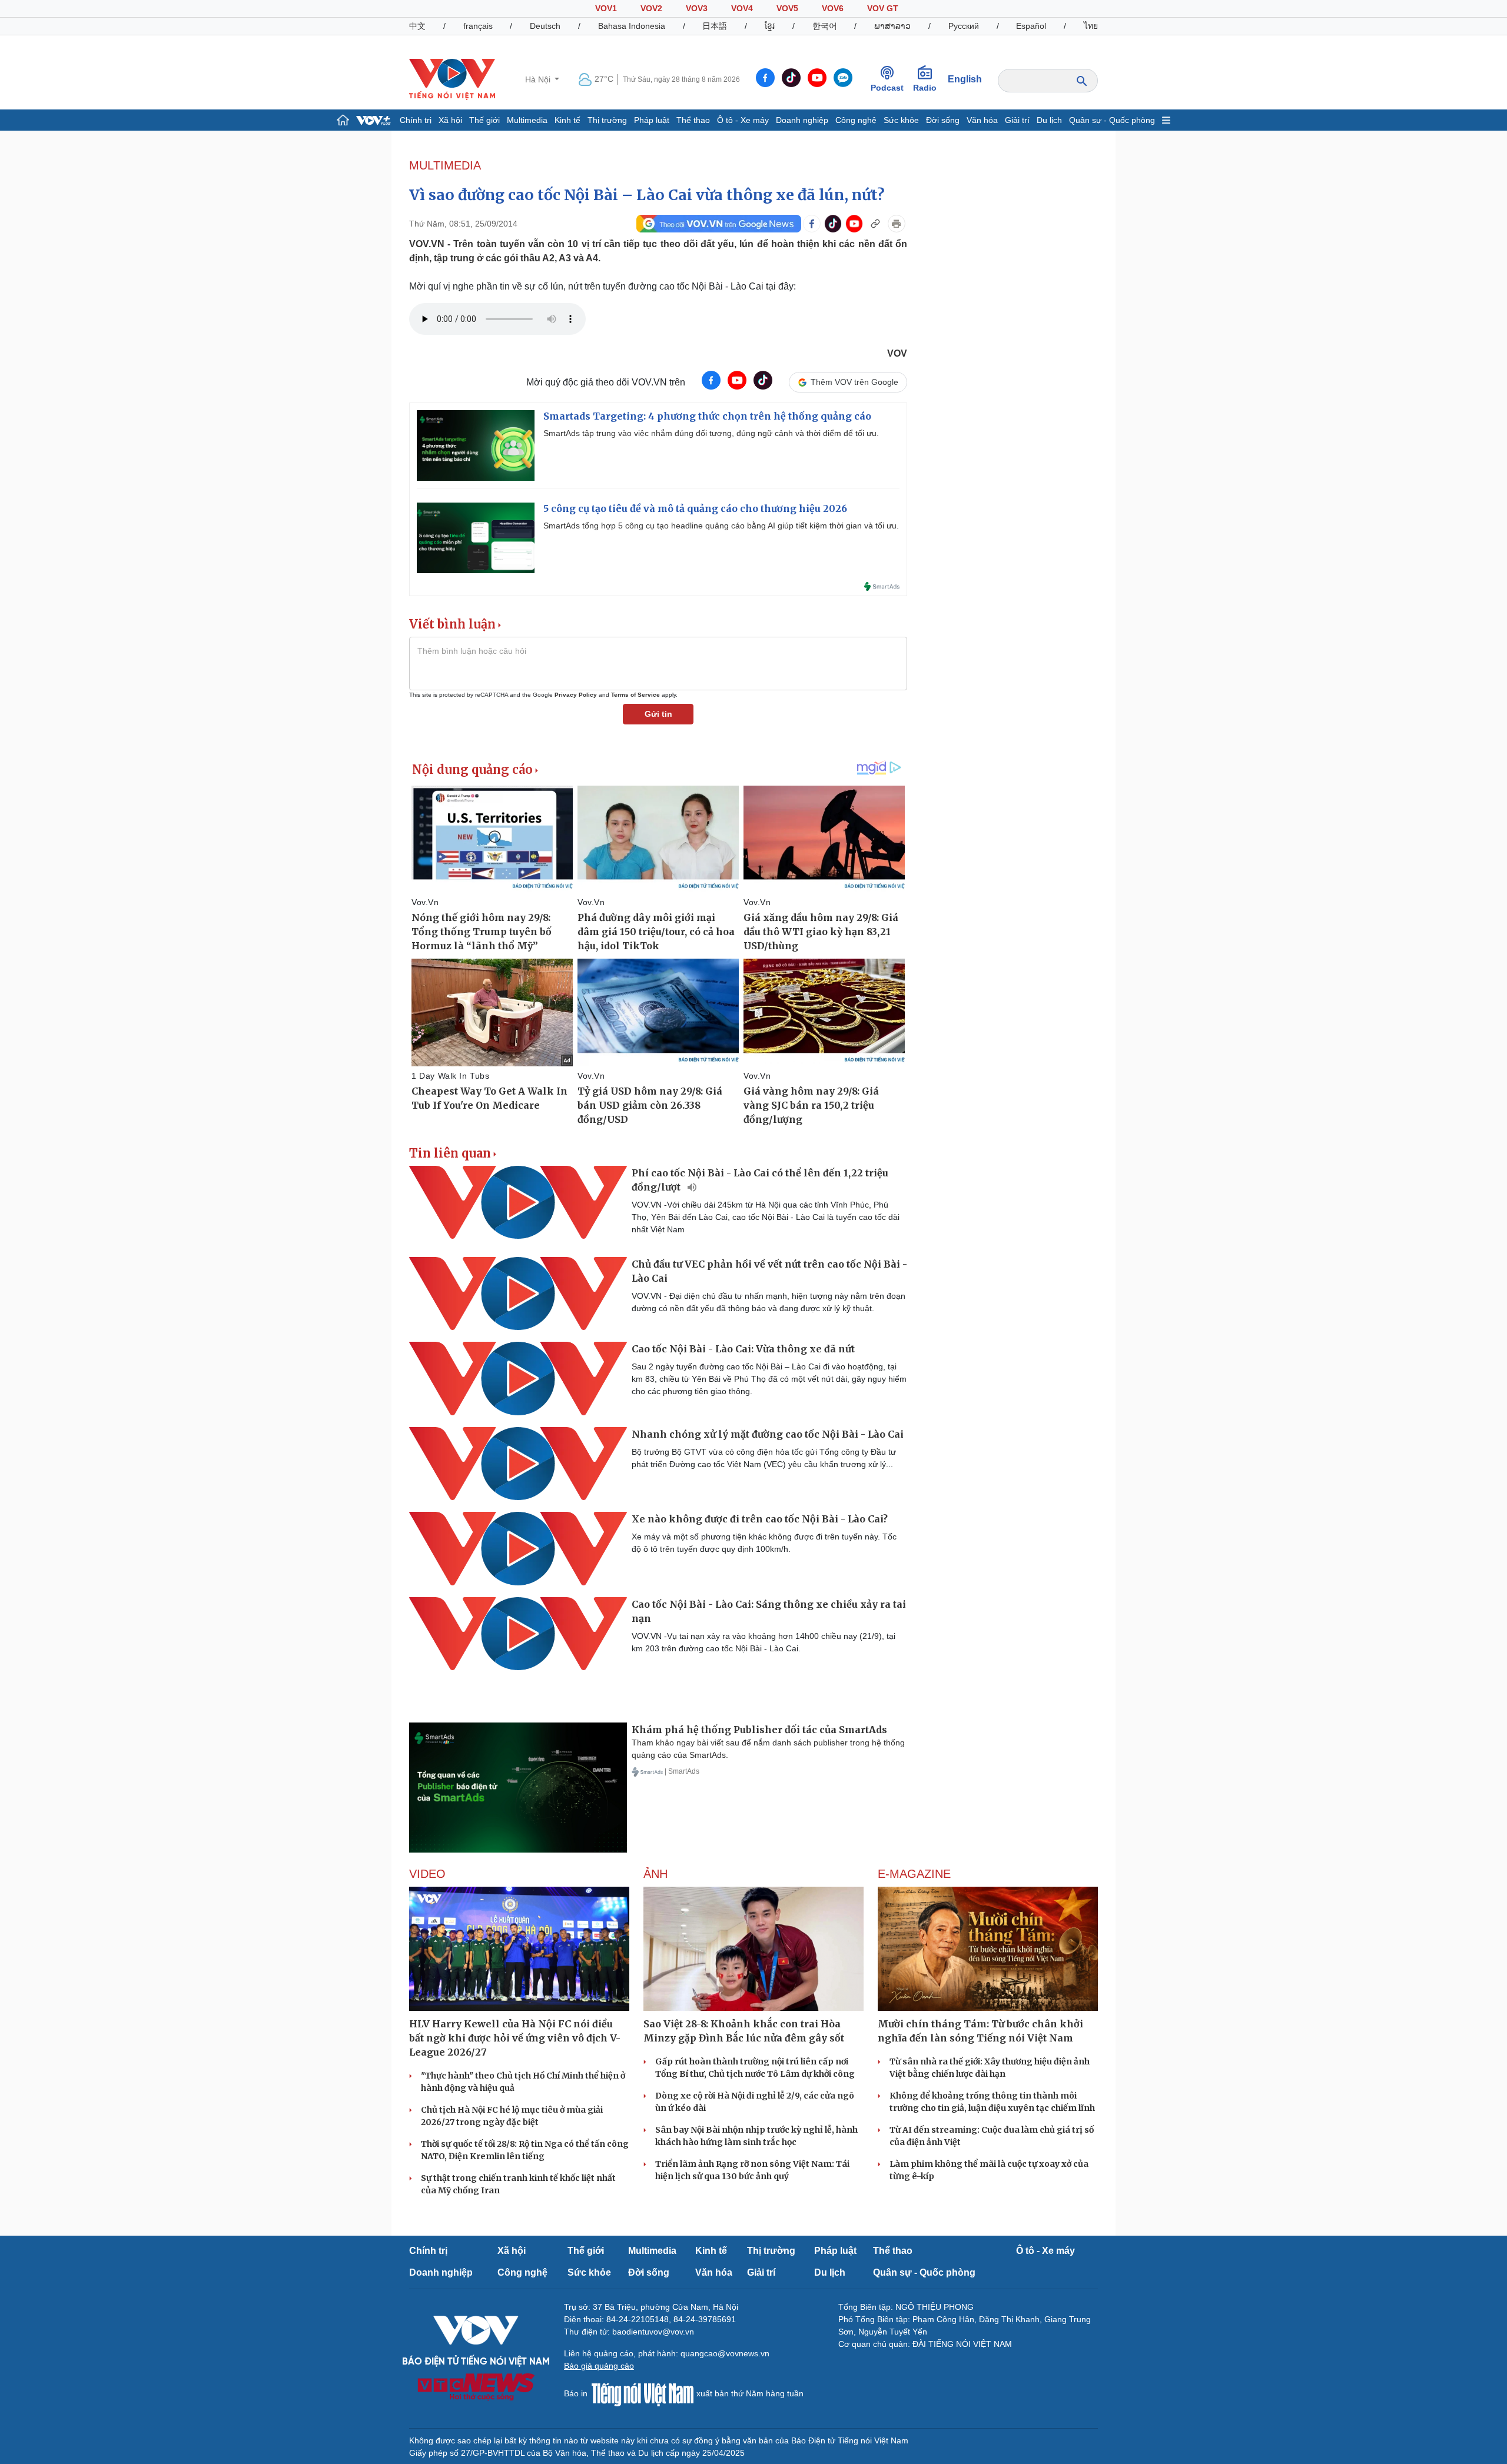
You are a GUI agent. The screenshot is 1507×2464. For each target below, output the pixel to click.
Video (427, 1874)
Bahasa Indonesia (632, 26)
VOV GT (883, 8)
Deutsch (545, 26)
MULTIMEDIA (445, 165)
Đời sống (943, 120)
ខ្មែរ (770, 26)
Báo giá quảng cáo (599, 2366)
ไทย (1091, 26)
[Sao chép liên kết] (875, 224)
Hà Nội (539, 79)
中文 (417, 26)
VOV (897, 353)
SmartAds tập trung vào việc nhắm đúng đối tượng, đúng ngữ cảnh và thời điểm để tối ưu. (711, 433)
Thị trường (607, 120)
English (965, 79)
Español (1031, 26)
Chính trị (416, 120)
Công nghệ (856, 120)
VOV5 (787, 8)
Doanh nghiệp (802, 120)
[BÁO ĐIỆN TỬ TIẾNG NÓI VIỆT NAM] (452, 79)
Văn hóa (982, 120)
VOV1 (606, 8)
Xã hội (450, 120)
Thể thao (693, 120)
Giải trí (1017, 120)
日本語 (715, 26)
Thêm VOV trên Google (854, 382)
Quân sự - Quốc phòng (1112, 120)
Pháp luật (652, 120)
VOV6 (833, 8)
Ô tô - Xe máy (743, 120)
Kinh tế (567, 120)
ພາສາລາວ (892, 26)
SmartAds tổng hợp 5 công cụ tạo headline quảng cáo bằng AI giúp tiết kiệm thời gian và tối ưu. (721, 526)
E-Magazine (914, 1874)
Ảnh (655, 1874)
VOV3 (697, 8)
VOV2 (651, 8)
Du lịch (1049, 120)
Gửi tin (658, 714)
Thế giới (484, 120)
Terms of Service (635, 695)
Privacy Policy (576, 695)
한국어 (825, 26)
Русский (964, 26)
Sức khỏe (901, 120)
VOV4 (742, 8)
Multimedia (527, 120)
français (478, 26)
